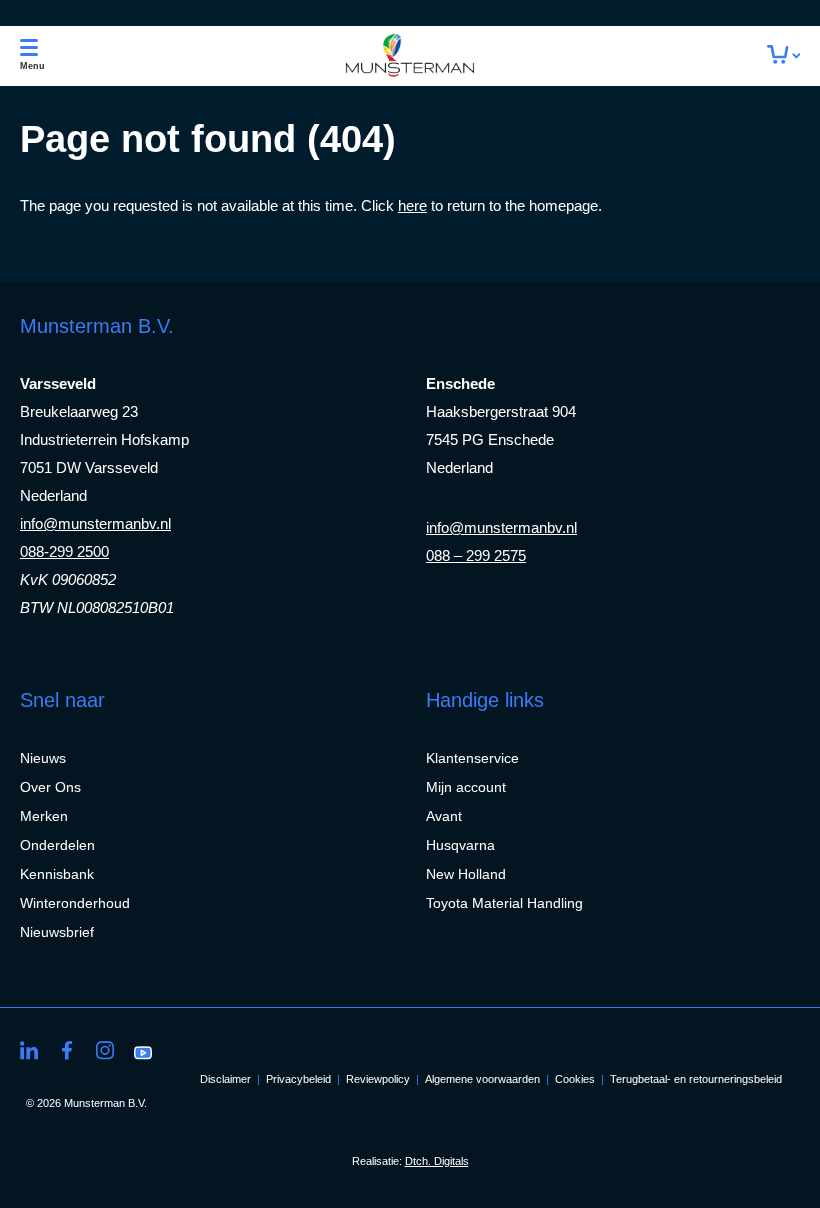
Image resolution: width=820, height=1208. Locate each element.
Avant (444, 816)
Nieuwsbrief (57, 932)
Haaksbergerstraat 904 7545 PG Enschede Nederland (501, 439)
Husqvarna (460, 845)
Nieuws (43, 758)
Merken (44, 816)
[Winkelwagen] (783, 56)
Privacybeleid (298, 1079)
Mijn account (466, 787)
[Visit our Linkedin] (29, 1050)
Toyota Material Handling (504, 903)
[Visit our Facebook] (67, 1050)
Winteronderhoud (75, 903)
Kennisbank (57, 874)
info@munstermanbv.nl (95, 523)
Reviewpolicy (378, 1079)
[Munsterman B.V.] (410, 56)
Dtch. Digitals (437, 1161)
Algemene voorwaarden (482, 1079)
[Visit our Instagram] (105, 1050)
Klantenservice (472, 758)
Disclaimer (225, 1079)
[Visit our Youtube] (143, 1050)
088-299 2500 (64, 551)
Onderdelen (57, 845)
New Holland (466, 874)
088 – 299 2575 (476, 555)
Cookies (575, 1079)
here (412, 205)
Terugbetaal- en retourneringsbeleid (696, 1079)
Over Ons (50, 787)
